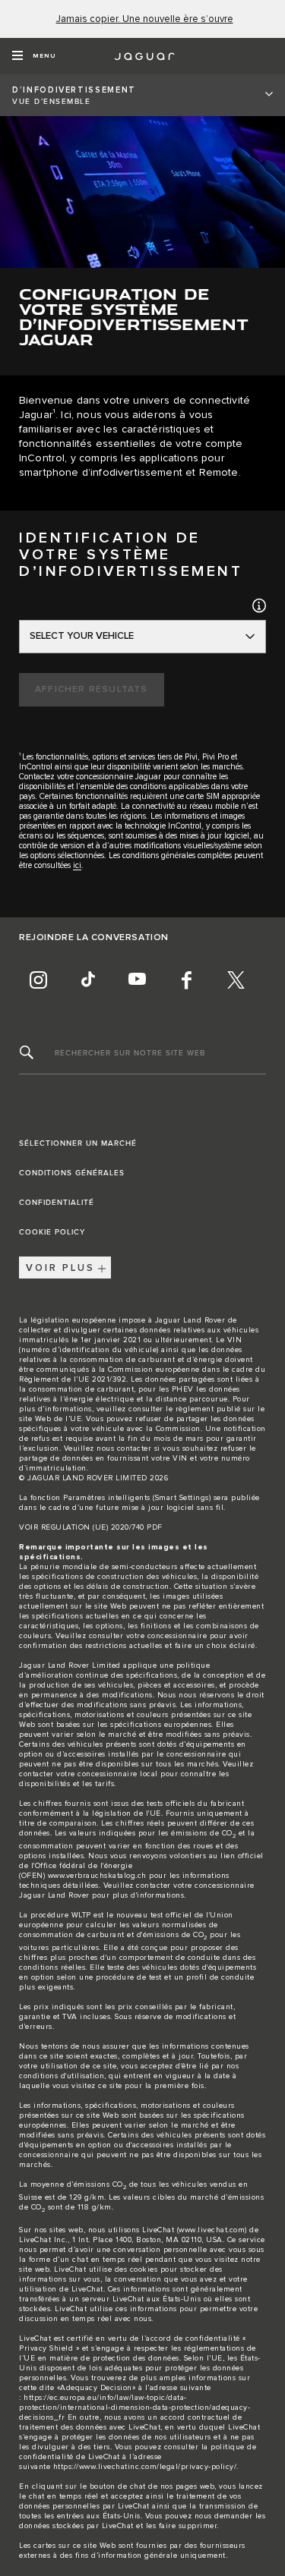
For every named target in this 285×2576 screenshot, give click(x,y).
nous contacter (124, 1448)
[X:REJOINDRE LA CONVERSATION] (236, 980)
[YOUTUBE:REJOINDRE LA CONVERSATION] (137, 980)
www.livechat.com (212, 2230)
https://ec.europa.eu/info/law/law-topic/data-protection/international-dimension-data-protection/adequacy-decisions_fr (135, 2408)
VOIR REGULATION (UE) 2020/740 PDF (91, 1527)
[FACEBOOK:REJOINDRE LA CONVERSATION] (186, 980)
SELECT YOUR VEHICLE (82, 636)
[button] (259, 605)
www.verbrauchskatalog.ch (97, 1876)
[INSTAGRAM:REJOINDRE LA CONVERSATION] (38, 980)
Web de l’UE (59, 1419)
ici (77, 865)
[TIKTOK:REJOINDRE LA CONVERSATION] (87, 980)
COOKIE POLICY (52, 1232)
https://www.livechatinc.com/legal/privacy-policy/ (145, 2467)
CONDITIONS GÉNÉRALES (72, 1173)
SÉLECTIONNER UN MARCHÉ (78, 1143)
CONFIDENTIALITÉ (57, 1203)
